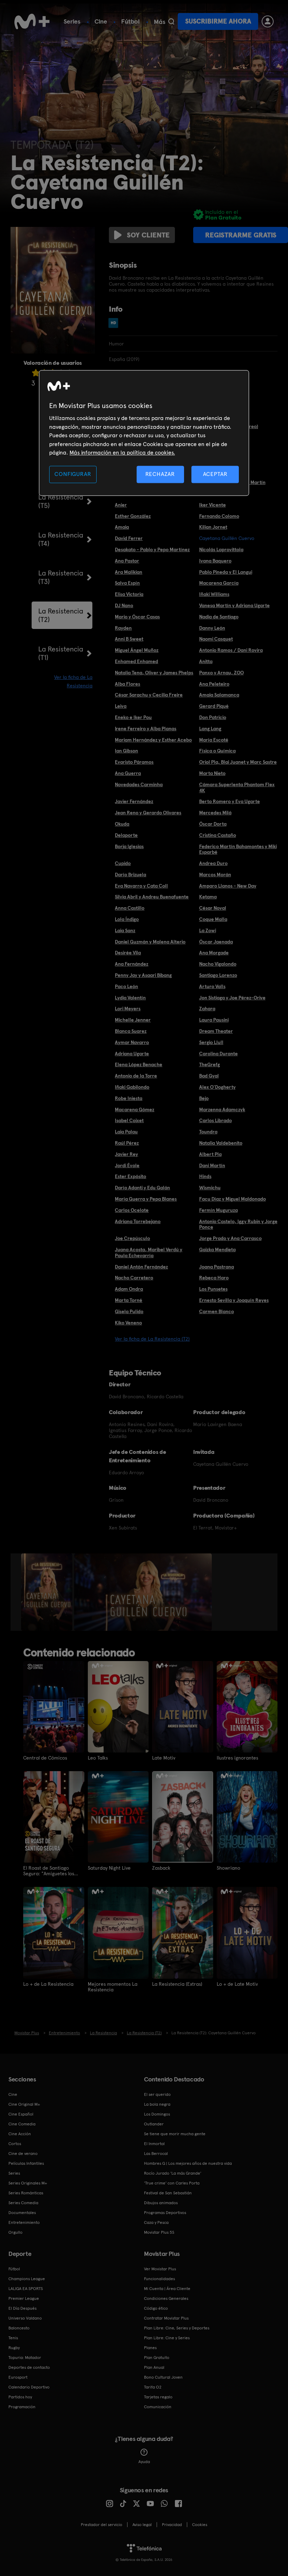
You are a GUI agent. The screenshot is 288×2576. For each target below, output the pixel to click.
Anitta (206, 661)
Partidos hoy (20, 2397)
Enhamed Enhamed (136, 661)
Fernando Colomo (219, 516)
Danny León (212, 628)
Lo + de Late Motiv (237, 1984)
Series (72, 21)
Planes (150, 2348)
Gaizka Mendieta (217, 1249)
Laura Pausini (214, 1020)
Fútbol (130, 21)
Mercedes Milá (215, 813)
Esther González (133, 516)
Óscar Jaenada (216, 942)
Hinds (205, 1176)
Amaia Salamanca (219, 695)
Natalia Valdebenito (221, 1143)
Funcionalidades (159, 2279)
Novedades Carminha (139, 784)
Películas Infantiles (26, 2163)
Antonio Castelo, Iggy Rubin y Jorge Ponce (238, 1224)
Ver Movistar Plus (160, 2269)
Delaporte (126, 835)
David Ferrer (129, 538)
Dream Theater (216, 1031)
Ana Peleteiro (214, 684)
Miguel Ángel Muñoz (137, 650)
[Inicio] (32, 21)
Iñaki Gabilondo (132, 1087)
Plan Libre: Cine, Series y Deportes (177, 2328)
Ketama (208, 897)
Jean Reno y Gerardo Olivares (148, 813)
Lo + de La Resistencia (48, 1984)
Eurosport (18, 2377)
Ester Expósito (130, 1176)
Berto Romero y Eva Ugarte (230, 801)
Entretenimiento (24, 2222)
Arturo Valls (212, 986)
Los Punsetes (213, 1289)
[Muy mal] (36, 373)
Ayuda (144, 2462)
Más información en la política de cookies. (122, 453)
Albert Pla (210, 1154)
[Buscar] (171, 21)
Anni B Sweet (129, 639)
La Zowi (208, 930)
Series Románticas (26, 2193)
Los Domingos (157, 2114)
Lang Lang (210, 729)
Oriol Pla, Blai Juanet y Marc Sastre (238, 762)
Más (160, 22)
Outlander (154, 2124)
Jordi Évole (127, 1165)
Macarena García (219, 583)
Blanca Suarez (131, 1031)
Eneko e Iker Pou (133, 717)
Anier (121, 505)
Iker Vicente (212, 505)
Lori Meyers (128, 1009)
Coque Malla (213, 919)
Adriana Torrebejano (138, 1221)
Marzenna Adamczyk (222, 1109)
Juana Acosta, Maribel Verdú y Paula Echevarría (149, 1252)
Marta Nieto (212, 773)
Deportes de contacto (29, 2367)
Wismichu (210, 1188)
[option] (48, 1592)
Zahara (207, 1009)
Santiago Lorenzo (218, 975)
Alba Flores (127, 684)
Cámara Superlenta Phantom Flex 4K (237, 787)
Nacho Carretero (134, 1278)
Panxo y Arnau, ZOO (221, 673)
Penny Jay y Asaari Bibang (143, 975)
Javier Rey (126, 1154)
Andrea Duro (213, 863)
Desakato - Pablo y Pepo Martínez (152, 549)
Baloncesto (19, 2328)
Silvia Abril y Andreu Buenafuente (152, 897)
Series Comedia (23, 2203)
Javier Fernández (134, 801)
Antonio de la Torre (136, 1076)
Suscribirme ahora (218, 21)
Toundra (208, 1132)
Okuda (122, 824)
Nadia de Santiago (219, 617)
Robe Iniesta (129, 1098)
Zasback (161, 1868)
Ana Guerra (128, 773)
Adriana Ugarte (132, 1054)
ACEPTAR (215, 474)
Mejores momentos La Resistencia (113, 1987)
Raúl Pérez (127, 1143)
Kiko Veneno (128, 1323)
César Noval (213, 908)
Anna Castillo (130, 908)
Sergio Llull (211, 1042)
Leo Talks (98, 1758)
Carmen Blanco (217, 1311)
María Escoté (214, 740)
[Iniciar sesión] (268, 21)
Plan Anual (154, 2367)
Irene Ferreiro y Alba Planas (146, 729)
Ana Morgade (214, 953)
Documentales (22, 2213)
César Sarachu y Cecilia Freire (149, 695)
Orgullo (15, 2232)
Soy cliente (148, 235)
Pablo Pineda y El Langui (226, 572)
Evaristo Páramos (134, 762)
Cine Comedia (22, 2124)
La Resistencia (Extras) (177, 1984)
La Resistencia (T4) (61, 539)
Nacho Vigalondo (218, 964)
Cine (101, 21)
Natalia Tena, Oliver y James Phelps (154, 673)
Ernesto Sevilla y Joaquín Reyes (234, 1300)
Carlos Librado (215, 1120)
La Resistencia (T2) (61, 615)
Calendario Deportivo (29, 2387)
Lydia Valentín (130, 998)
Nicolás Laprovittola (221, 549)
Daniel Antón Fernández (141, 1267)
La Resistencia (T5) (61, 501)
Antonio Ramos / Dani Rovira (231, 650)
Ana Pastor (127, 561)
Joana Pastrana (217, 1267)
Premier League (24, 2298)
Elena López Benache (139, 1064)
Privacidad (172, 2525)
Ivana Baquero (215, 561)
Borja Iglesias (129, 846)
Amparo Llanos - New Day (228, 886)
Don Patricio (213, 717)
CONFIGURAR (73, 474)
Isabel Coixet (129, 1120)
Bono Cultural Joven (163, 2377)
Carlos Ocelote (132, 1210)
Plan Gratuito (157, 2358)
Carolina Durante (218, 1054)
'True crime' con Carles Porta (172, 2183)
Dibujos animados (161, 2203)
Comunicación (158, 2407)
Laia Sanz (125, 930)
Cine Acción (20, 2134)
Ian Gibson (126, 751)
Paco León (126, 986)
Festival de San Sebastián (168, 2193)
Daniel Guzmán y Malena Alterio (150, 942)
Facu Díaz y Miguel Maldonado (233, 1199)
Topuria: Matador (25, 2358)
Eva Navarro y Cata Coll (141, 886)
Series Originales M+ (28, 2183)
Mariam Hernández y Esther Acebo (153, 740)
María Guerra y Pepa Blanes (146, 1199)
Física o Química (217, 751)
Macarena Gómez (135, 1109)
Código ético (156, 2308)
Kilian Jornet (213, 527)
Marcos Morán (215, 874)
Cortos (15, 2144)
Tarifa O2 (153, 2387)
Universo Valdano (25, 2318)
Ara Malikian (129, 572)
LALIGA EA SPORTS (26, 2289)
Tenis (13, 2338)
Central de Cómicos (45, 1758)
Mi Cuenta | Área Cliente (167, 2289)
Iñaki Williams (214, 594)
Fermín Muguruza (218, 1210)
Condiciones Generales (166, 2298)
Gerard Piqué (214, 706)
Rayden (123, 628)
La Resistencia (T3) (61, 577)
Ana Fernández (132, 964)
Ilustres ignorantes (237, 1758)
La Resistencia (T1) (61, 653)
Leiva (121, 706)
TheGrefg (210, 1064)
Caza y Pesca (156, 2222)
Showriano (228, 1868)
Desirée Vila (128, 953)
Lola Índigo (127, 919)
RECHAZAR (160, 474)
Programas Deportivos (165, 2213)
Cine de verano (23, 2154)
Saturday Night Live (109, 1868)
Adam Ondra (129, 1289)
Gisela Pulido (129, 1311)
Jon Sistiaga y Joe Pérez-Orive (232, 998)
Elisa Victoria (129, 594)
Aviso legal (142, 2525)
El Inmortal (154, 2144)
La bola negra (157, 2104)
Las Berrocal (156, 2154)
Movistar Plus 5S (159, 2232)
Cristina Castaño (218, 835)
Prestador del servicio (102, 2525)
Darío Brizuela (130, 874)
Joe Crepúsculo (132, 1238)
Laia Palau (126, 1132)
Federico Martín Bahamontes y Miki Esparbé (238, 849)
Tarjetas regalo (158, 2397)
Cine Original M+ (24, 2104)
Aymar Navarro (132, 1042)
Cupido (123, 863)
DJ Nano (124, 605)
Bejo (204, 1098)
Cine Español (21, 2114)
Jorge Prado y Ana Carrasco (230, 1238)
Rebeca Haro (214, 1278)
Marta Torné (129, 1300)
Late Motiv (164, 1758)
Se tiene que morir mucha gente (175, 2134)
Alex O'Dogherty (217, 1087)
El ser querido (157, 2094)
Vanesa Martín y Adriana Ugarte (234, 605)
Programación (22, 2407)
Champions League (27, 2279)
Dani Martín (212, 1165)
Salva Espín (127, 583)
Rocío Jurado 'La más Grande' (173, 2173)
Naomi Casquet (216, 639)
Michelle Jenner (133, 1020)
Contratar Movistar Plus (166, 2318)
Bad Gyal (209, 1076)
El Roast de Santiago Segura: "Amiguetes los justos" (49, 1871)
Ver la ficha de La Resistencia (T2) (152, 1339)
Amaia (122, 527)
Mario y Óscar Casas (137, 617)
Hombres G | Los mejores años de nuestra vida (188, 2163)
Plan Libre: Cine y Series (167, 2338)
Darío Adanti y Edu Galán (142, 1188)
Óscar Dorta (213, 824)
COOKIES (200, 2525)
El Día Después (22, 2308)
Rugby (14, 2348)
